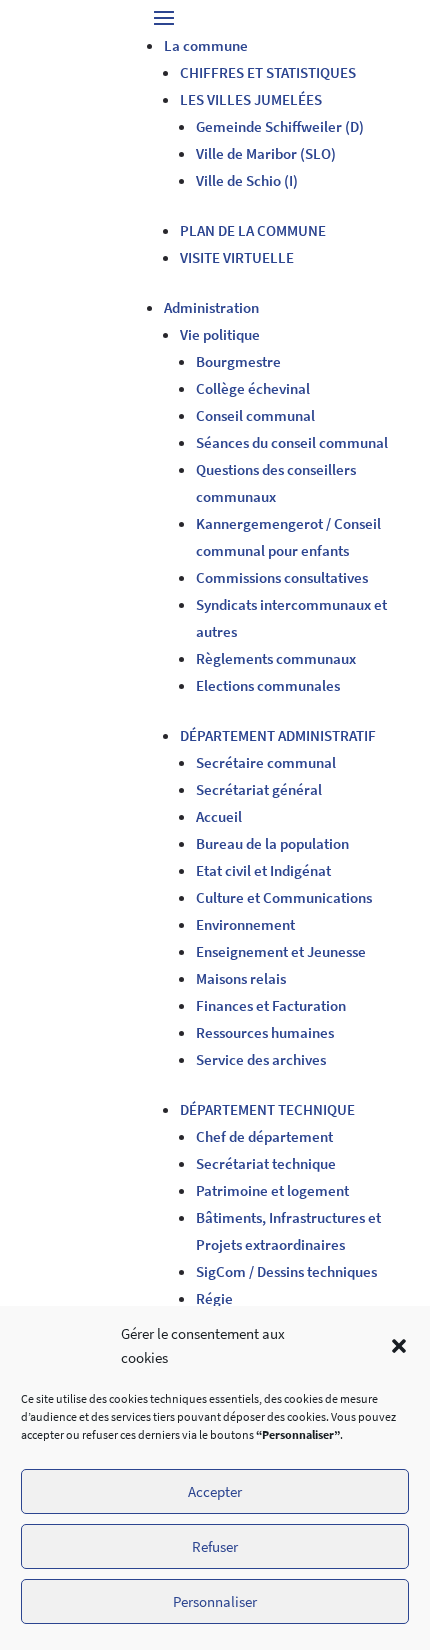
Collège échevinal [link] (253, 388)
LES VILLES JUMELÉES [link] (251, 99)
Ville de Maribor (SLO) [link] (266, 153)
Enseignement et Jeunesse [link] (281, 951)
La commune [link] (206, 45)
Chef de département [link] (264, 1136)
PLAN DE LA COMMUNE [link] (253, 230)
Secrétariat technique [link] (266, 1163)
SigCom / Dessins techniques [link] (286, 1271)
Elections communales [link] (268, 685)
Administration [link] (211, 307)
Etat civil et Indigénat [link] (263, 870)
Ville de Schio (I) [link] (247, 180)
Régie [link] (214, 1298)
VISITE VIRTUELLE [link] (237, 257)
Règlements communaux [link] (276, 658)
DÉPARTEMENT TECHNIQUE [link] (267, 1109)
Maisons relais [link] (241, 978)
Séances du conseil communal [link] (292, 442)
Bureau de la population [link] (272, 843)
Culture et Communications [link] (284, 897)
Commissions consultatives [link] (282, 577)
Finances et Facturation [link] (271, 1005)
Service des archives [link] (261, 1059)
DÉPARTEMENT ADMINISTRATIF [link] (278, 735)
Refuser (215, 1546)
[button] (399, 1346)
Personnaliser (215, 1601)
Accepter (215, 1491)
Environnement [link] (245, 924)
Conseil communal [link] (255, 415)
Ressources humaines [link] (265, 1032)
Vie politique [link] (220, 334)
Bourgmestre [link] (238, 361)
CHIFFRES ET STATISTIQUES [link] (268, 72)
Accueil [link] (219, 816)
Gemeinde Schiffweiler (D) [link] (280, 126)
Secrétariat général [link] (259, 789)
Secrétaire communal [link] (266, 762)
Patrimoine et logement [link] (272, 1190)
